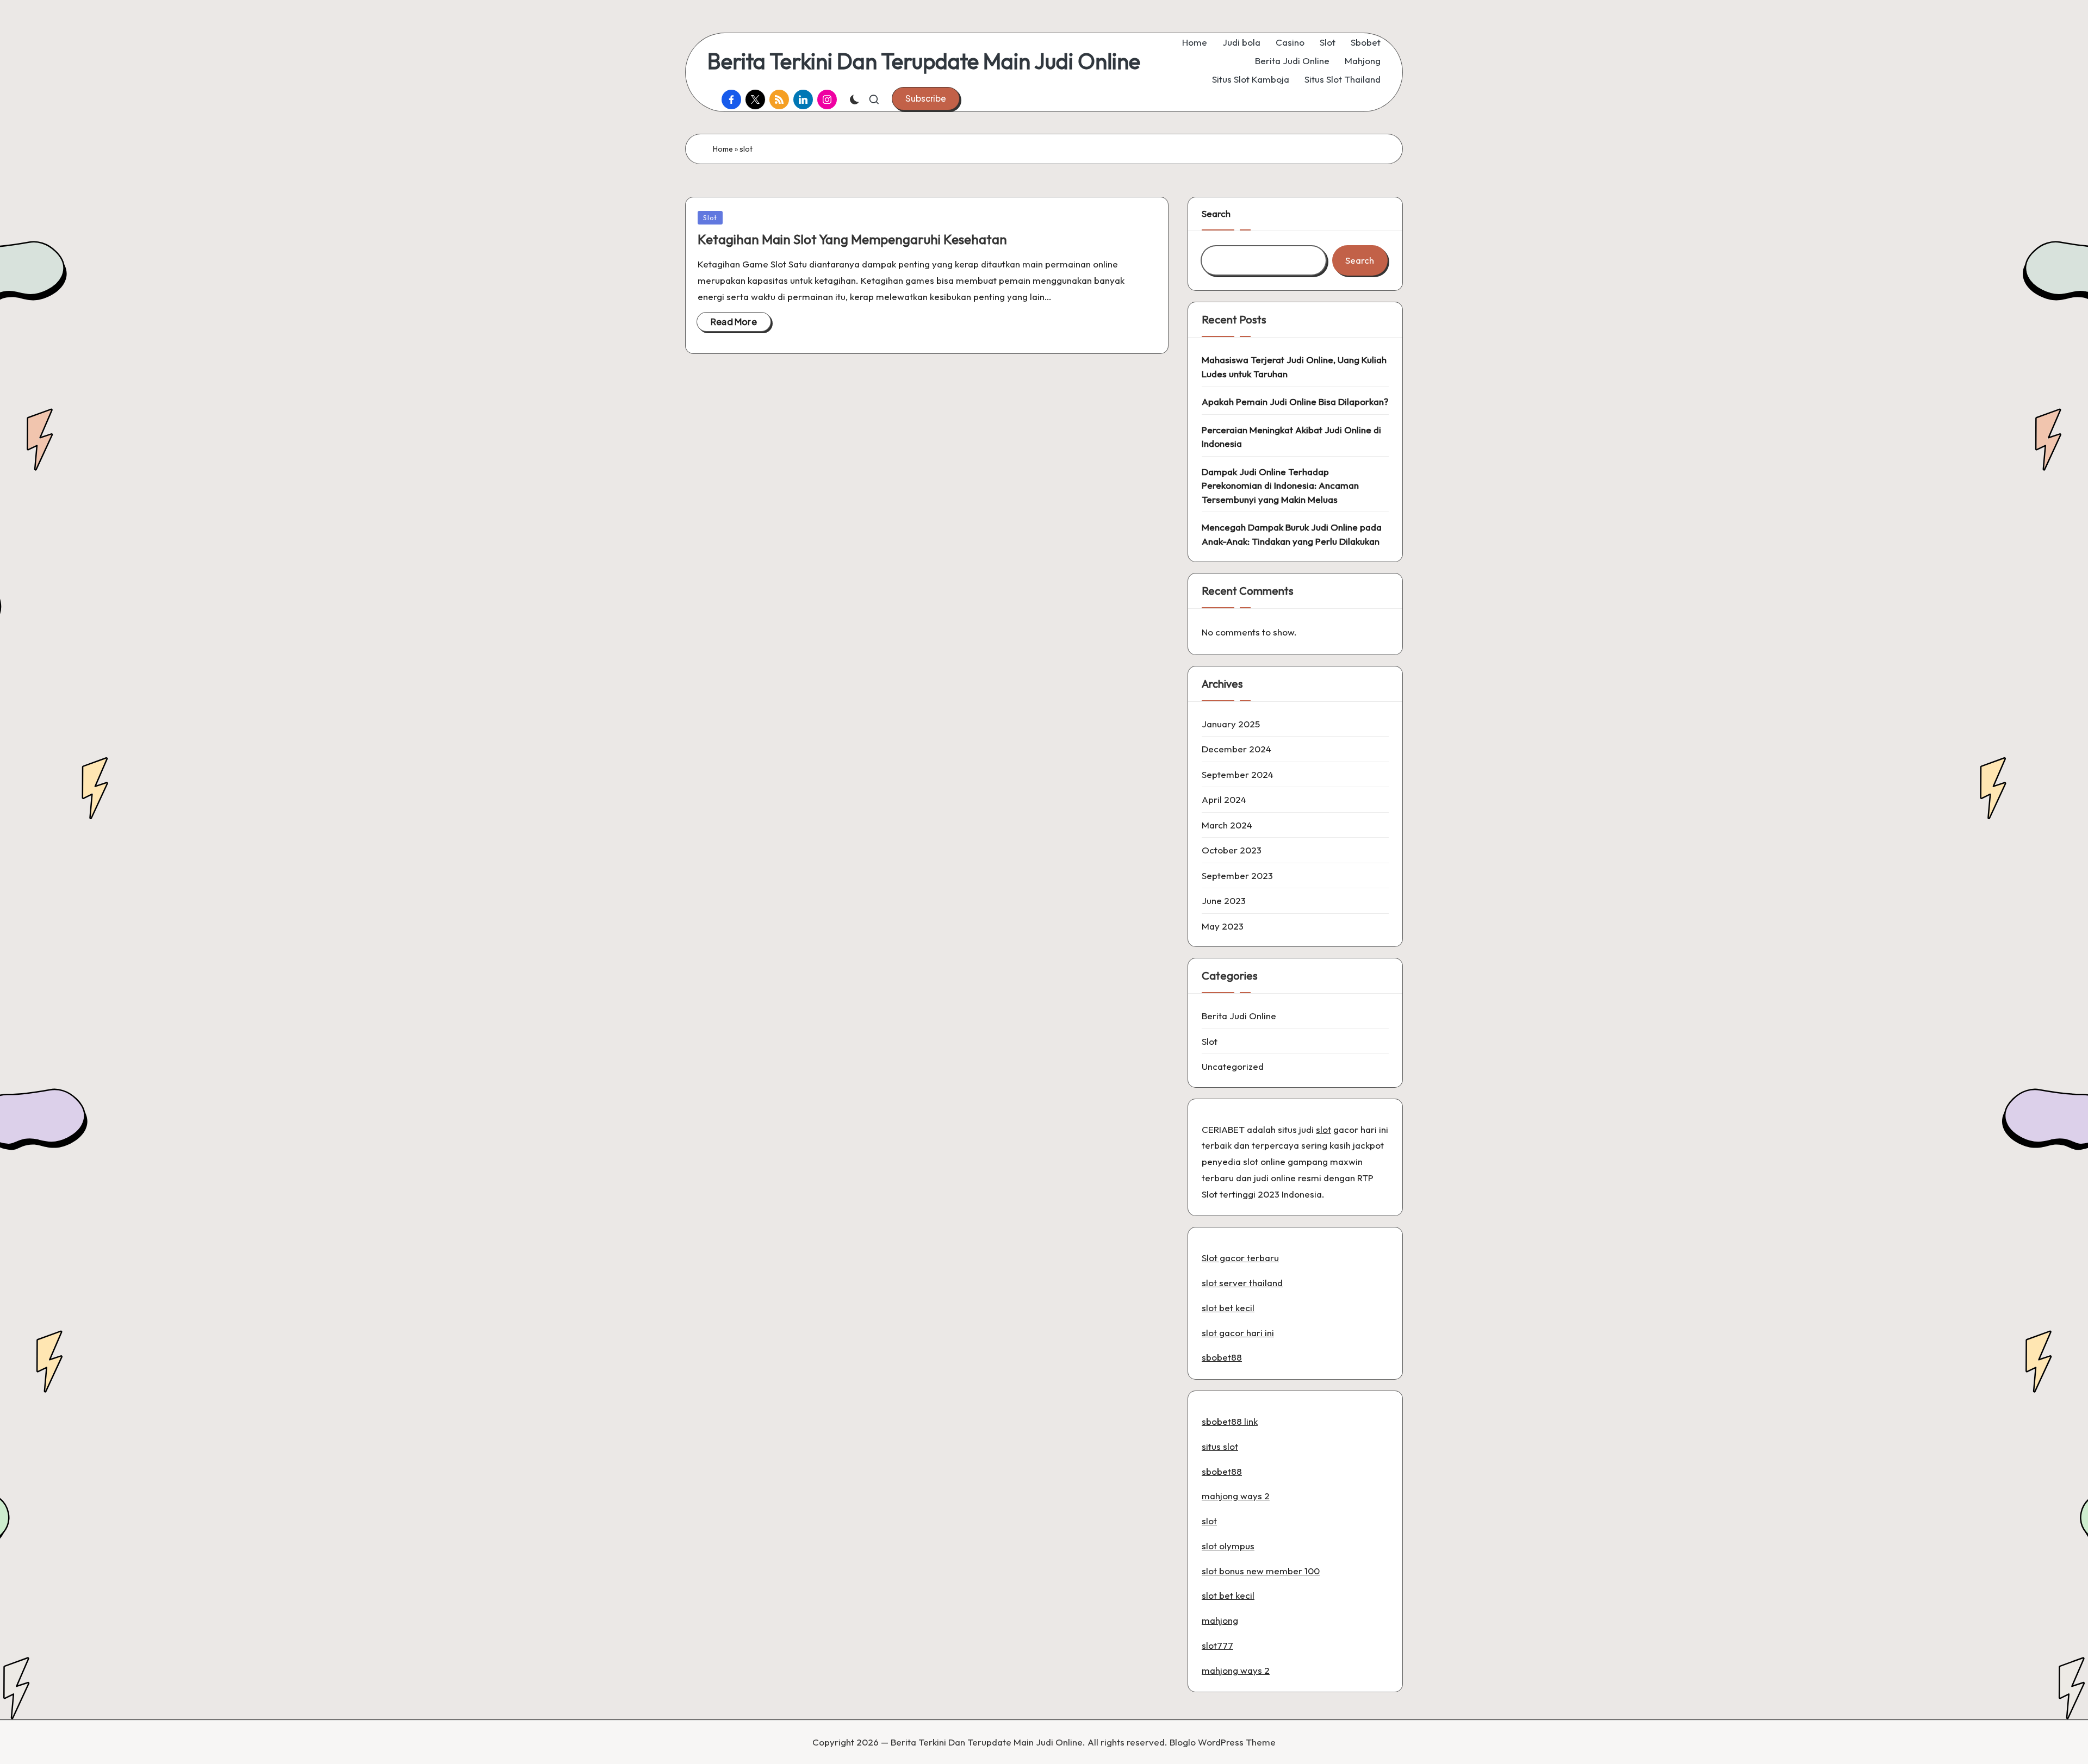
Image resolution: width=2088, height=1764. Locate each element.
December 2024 (1236, 749)
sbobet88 (1222, 1357)
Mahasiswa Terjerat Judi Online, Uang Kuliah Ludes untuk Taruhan (1294, 367)
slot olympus (1228, 1546)
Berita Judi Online (1239, 1016)
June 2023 (1224, 900)
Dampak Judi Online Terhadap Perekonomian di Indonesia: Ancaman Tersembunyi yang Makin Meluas (1280, 485)
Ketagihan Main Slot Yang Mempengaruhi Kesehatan (852, 239)
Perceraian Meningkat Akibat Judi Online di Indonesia (1291, 437)
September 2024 (1238, 774)
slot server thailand (1242, 1283)
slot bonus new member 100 (1261, 1571)
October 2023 (1232, 850)
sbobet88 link (1230, 1421)
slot (1323, 1129)
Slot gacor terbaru (1240, 1258)
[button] (926, 98)
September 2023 (1237, 875)
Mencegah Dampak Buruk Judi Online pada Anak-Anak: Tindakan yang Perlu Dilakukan (1292, 534)
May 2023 (1223, 926)
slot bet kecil (1228, 1308)
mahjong (1220, 1620)
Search (1216, 213)
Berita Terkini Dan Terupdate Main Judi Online (924, 61)
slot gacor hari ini (1238, 1333)
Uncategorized (1233, 1066)
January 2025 (1231, 724)
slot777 (1217, 1645)
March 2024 (1227, 825)
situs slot (1220, 1446)
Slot (710, 217)
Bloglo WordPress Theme (1223, 1742)
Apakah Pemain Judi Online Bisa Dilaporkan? (1295, 401)
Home (723, 149)
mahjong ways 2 (1236, 1496)
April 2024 (1224, 799)
